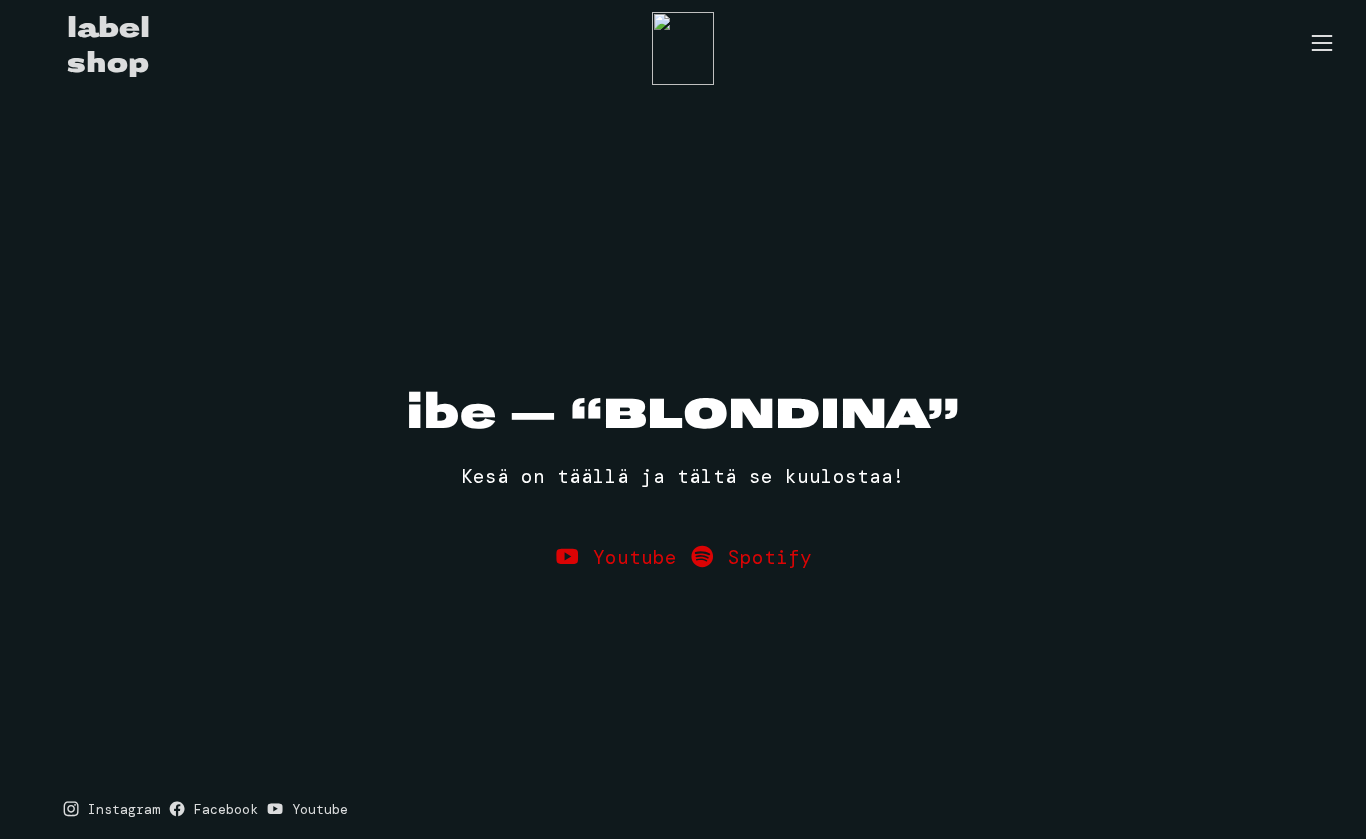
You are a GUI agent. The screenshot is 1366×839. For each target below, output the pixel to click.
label (108, 28)
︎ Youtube (615, 557)
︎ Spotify (750, 557)
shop (108, 63)
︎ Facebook (213, 809)
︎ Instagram (111, 809)
